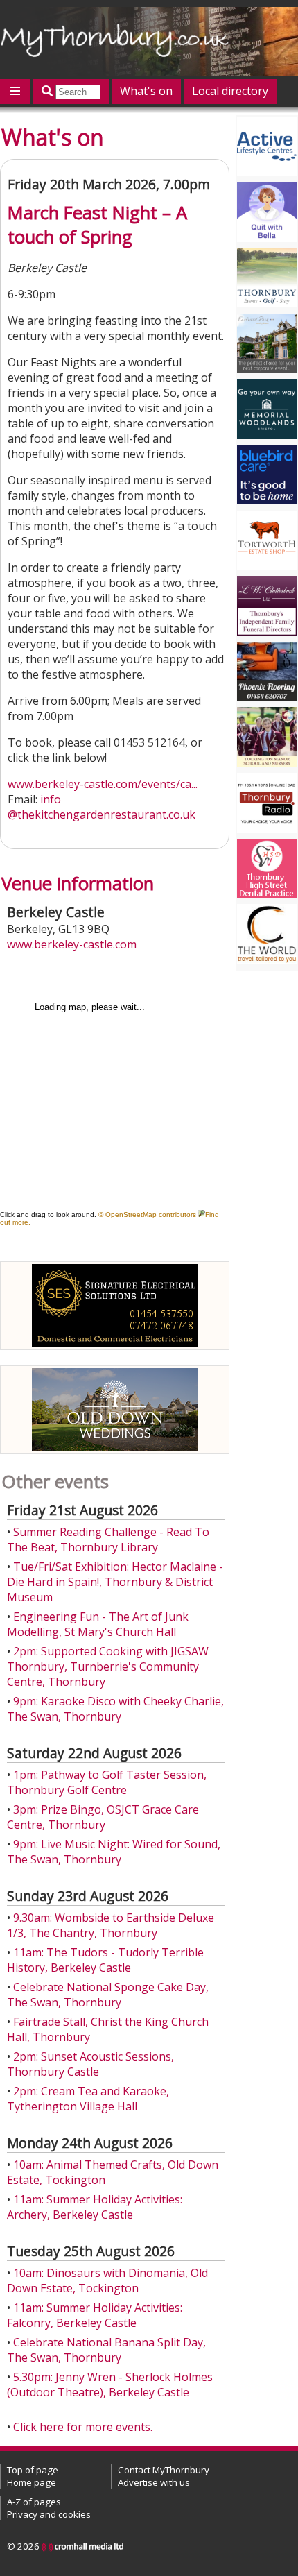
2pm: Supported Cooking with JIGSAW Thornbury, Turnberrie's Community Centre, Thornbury (108, 1666)
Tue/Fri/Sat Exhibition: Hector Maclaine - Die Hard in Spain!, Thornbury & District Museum (115, 1582)
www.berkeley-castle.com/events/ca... (103, 784)
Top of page (33, 2470)
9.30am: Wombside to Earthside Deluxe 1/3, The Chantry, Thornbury (111, 1925)
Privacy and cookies (49, 2514)
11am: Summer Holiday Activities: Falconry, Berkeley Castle (95, 2315)
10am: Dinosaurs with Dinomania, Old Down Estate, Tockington (107, 2280)
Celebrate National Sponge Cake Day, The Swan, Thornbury (108, 1995)
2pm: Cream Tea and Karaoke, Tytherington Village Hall (88, 2099)
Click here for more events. (83, 2427)
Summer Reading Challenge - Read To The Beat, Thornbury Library (108, 1539)
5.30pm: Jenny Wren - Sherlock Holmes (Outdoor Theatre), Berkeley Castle (110, 2385)
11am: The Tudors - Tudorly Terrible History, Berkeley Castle (105, 1960)
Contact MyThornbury (164, 2470)
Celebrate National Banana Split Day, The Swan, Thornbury (106, 2350)
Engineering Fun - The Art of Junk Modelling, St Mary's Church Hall (98, 1624)
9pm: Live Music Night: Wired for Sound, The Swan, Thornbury (114, 1852)
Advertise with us (154, 2482)
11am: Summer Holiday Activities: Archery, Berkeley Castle (95, 2207)
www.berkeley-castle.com (72, 944)
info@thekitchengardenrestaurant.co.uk (102, 807)
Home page (32, 2482)
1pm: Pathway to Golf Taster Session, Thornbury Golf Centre (107, 1782)
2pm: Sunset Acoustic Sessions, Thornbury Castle (90, 2064)
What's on (146, 91)
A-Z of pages (34, 2502)
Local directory (230, 91)
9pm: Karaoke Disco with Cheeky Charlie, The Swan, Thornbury (115, 1709)
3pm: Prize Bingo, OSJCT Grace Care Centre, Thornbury (103, 1817)
